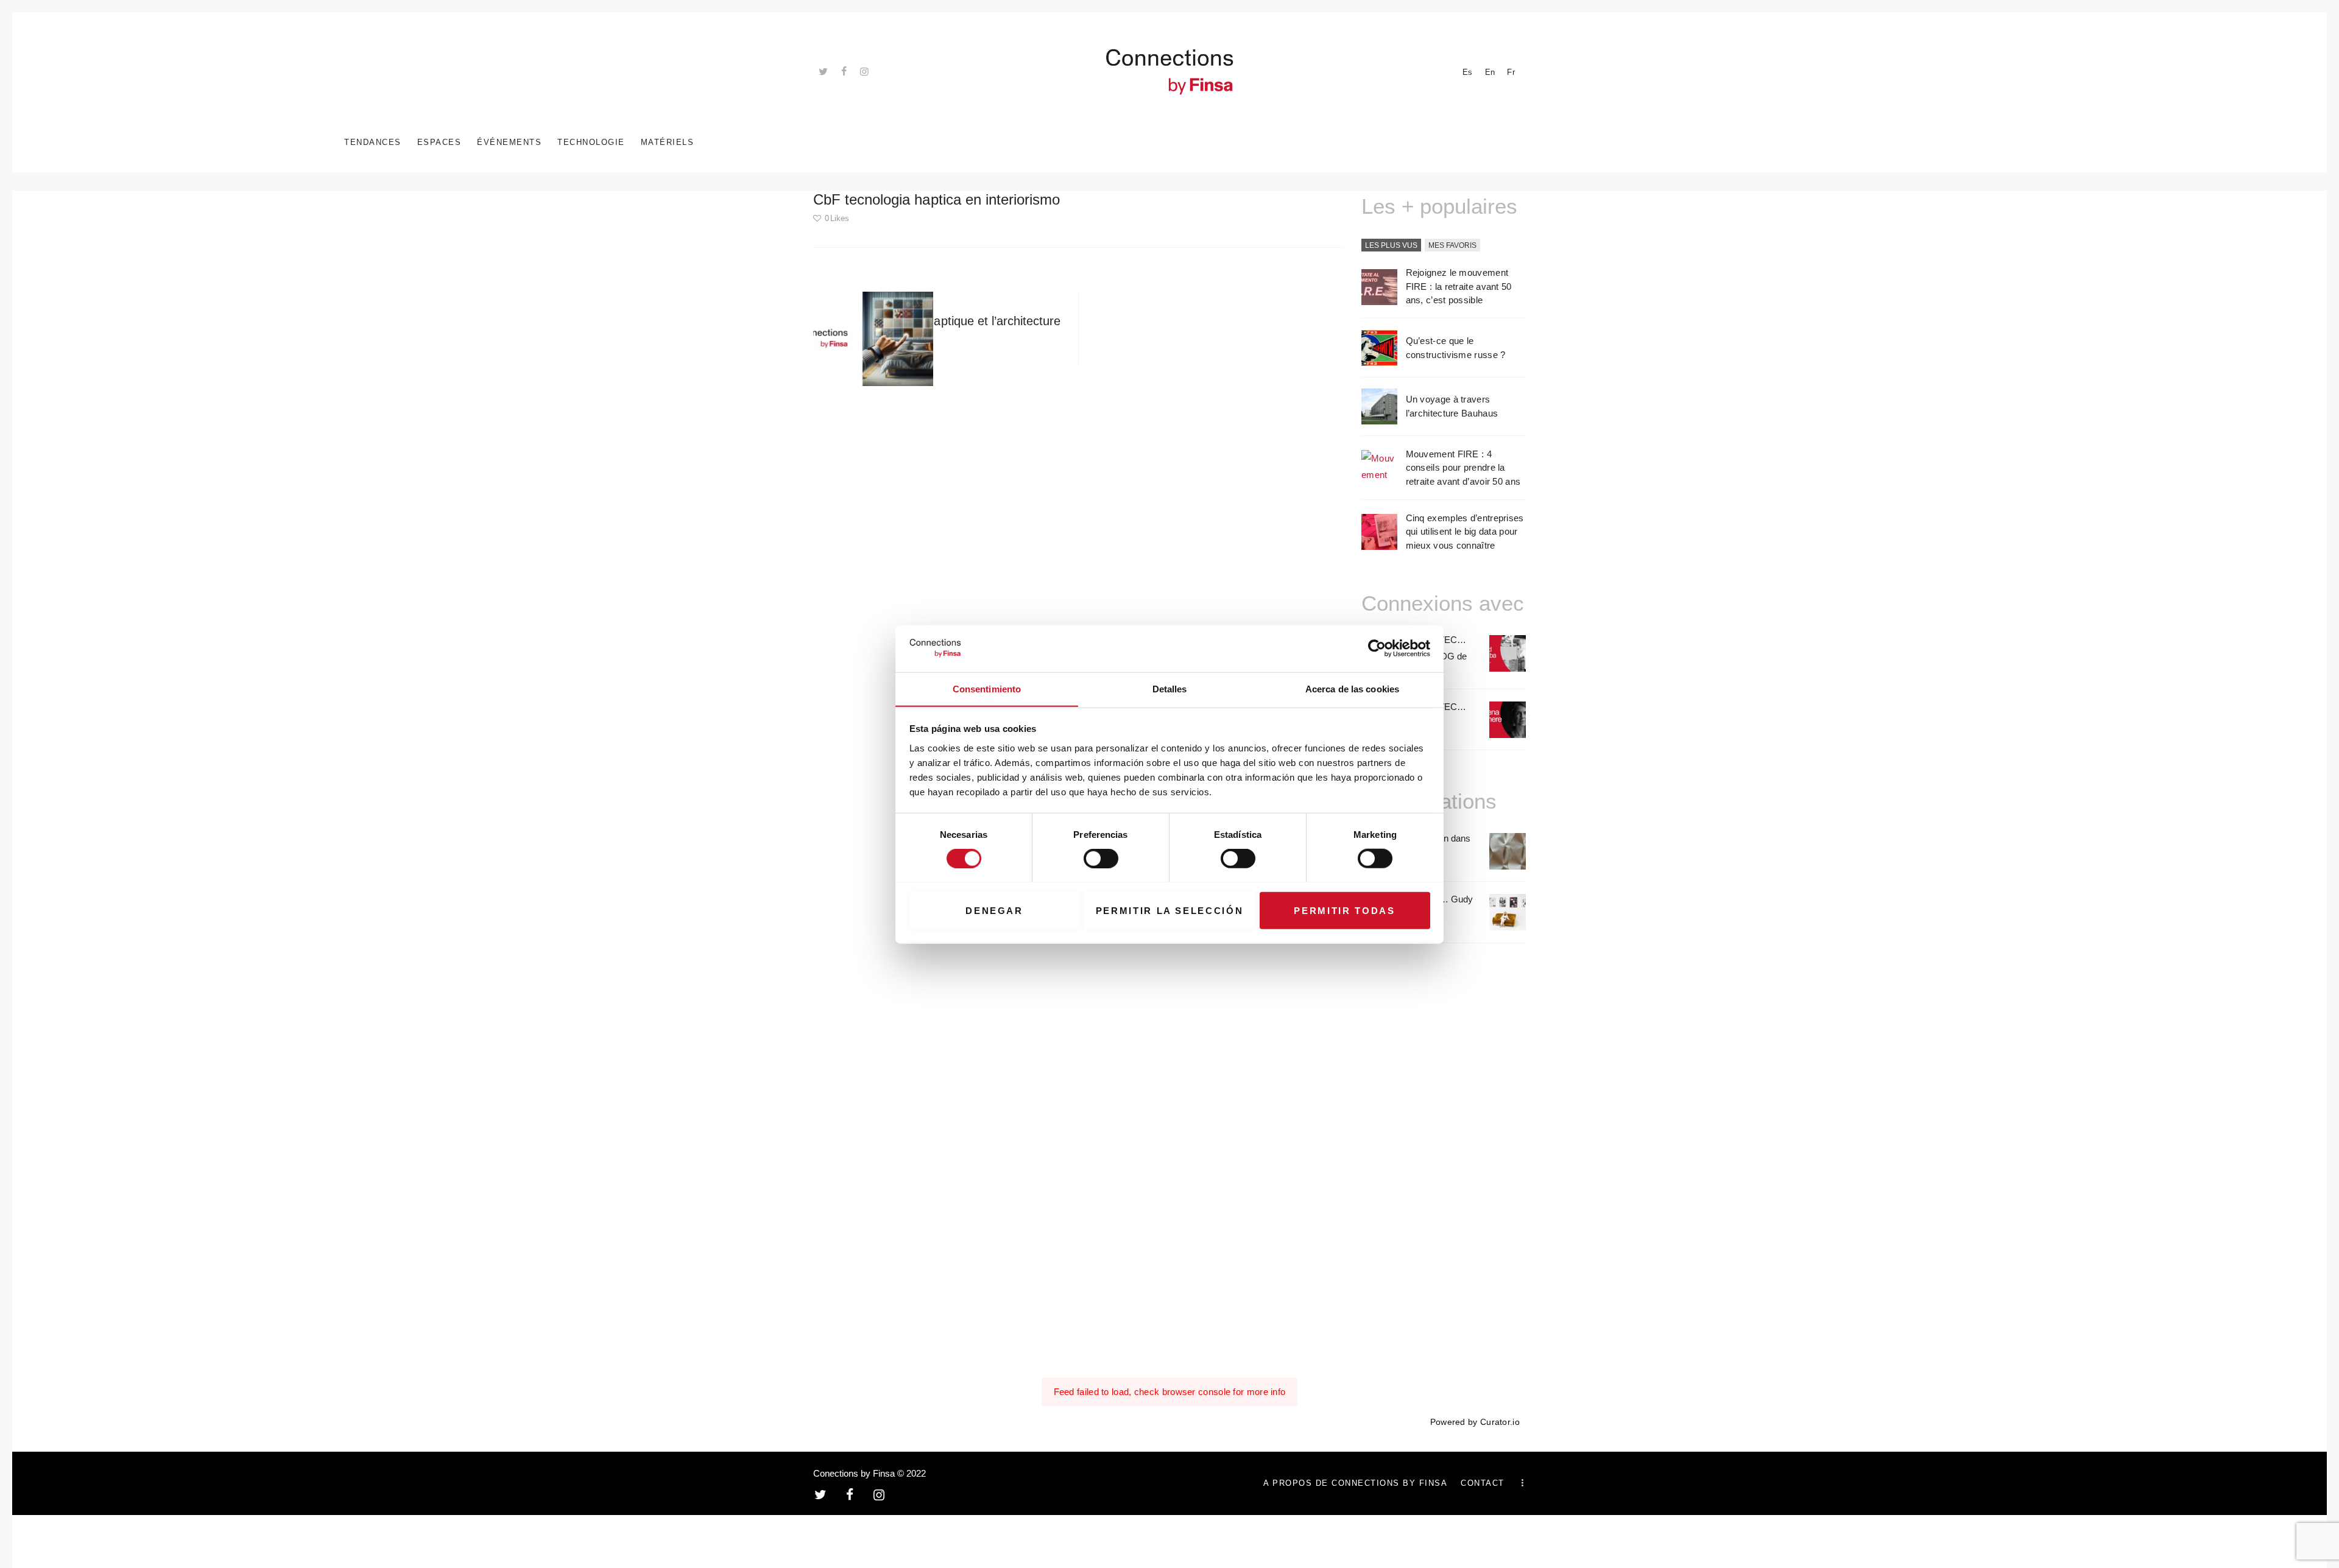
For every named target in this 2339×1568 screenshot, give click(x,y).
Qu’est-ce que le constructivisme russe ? (1456, 348)
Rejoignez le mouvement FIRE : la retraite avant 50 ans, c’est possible (1459, 286)
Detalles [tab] (1170, 688)
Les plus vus (1391, 245)
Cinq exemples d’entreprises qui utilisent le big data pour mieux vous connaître (1465, 532)
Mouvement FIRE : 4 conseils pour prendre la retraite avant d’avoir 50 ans (1463, 468)
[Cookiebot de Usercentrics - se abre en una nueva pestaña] (1377, 649)
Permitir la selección (1170, 910)
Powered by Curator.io (1475, 1422)
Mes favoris (1452, 245)
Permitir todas (1344, 910)
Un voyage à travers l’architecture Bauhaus (1452, 406)
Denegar (994, 910)
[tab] (1391, 246)
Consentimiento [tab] (987, 688)
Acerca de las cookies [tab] (1352, 688)
